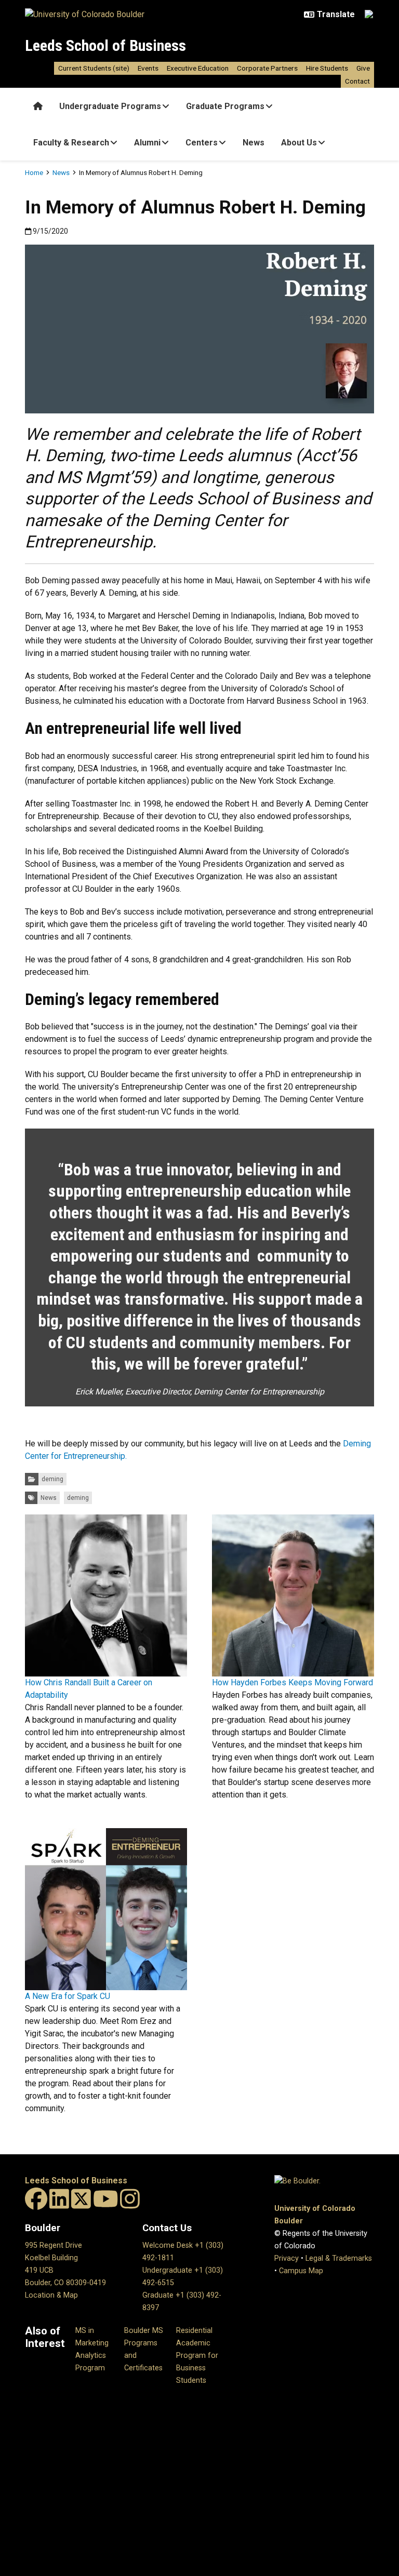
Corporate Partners (267, 68)
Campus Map (301, 2271)
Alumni (147, 143)
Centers (202, 143)
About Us (299, 143)
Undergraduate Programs (110, 106)
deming (52, 1479)
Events (148, 68)
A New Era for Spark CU (68, 1996)
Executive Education (198, 68)
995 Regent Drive (54, 2245)
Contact (357, 81)
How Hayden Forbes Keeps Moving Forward (292, 1682)
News (254, 143)
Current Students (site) (94, 68)
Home (34, 172)
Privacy (287, 2258)
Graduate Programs (225, 106)
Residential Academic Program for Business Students (197, 2356)
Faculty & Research (71, 143)
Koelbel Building (51, 2258)
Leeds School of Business (105, 45)
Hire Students (327, 68)
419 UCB (39, 2270)
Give (363, 68)
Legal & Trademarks (339, 2258)
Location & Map (51, 2295)
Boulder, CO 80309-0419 (65, 2283)
